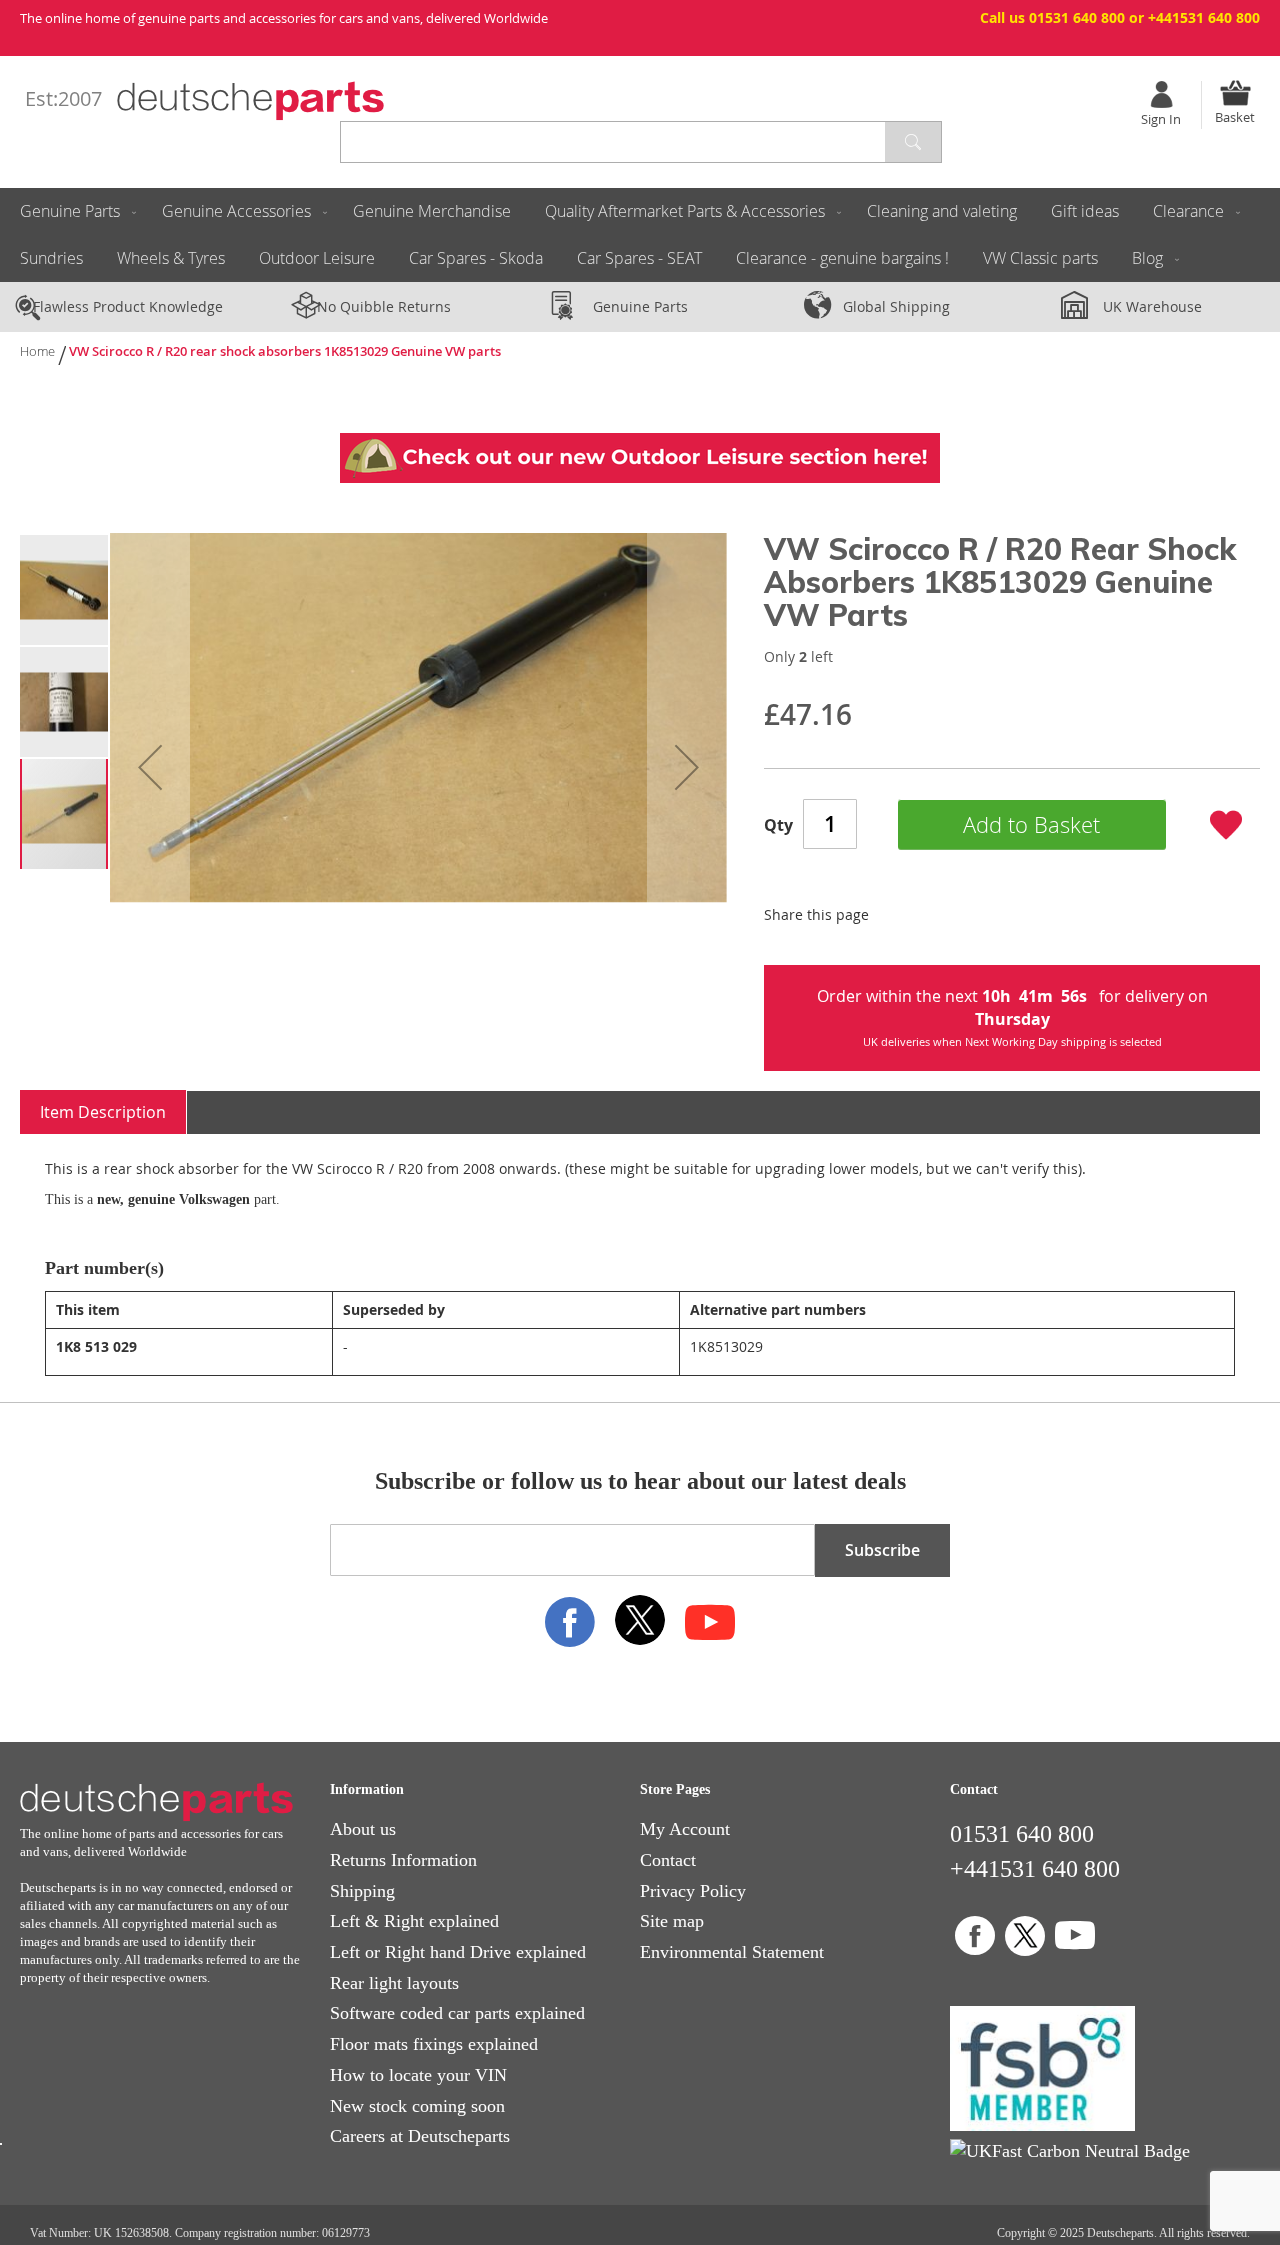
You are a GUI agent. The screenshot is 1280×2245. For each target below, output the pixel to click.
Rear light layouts (394, 1983)
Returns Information (403, 1860)
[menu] (640, 235)
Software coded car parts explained (457, 2013)
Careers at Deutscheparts (420, 2136)
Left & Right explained (414, 1921)
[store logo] (250, 101)
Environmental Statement (732, 1952)
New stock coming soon (417, 2106)
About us (363, 1829)
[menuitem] (74, 211)
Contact (668, 1860)
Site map (672, 1921)
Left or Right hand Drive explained (458, 1952)
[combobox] (641, 142)
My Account (685, 1829)
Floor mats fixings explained (434, 2044)
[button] (150, 766)
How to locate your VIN (418, 2075)
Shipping (362, 1891)
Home (37, 351)
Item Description (103, 1112)
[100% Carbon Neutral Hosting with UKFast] (1070, 2151)
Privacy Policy (693, 1891)
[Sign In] (1161, 94)
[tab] (103, 1112)
